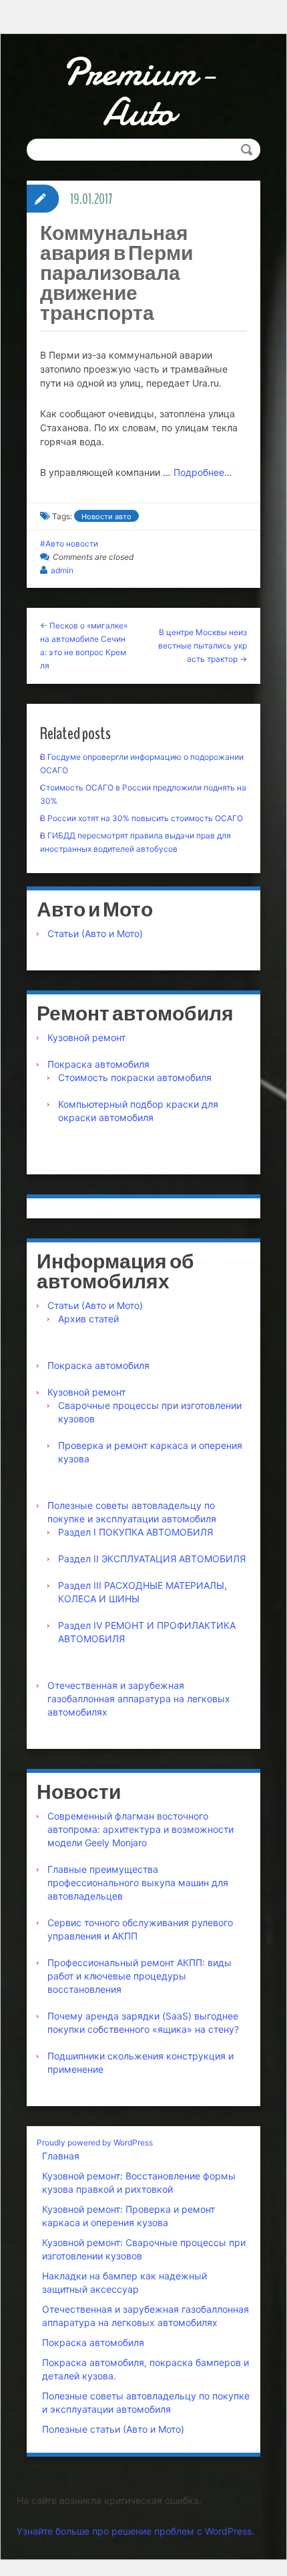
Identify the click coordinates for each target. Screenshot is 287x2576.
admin (62, 570)
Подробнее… (203, 472)
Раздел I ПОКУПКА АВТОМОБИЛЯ (135, 1532)
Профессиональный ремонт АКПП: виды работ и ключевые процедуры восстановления (139, 1976)
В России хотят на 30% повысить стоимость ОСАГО (141, 818)
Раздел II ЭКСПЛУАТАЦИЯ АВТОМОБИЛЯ (152, 1559)
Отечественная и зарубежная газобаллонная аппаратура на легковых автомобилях (139, 1699)
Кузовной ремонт (86, 1037)
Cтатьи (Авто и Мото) (95, 933)
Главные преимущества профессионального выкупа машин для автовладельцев (138, 1883)
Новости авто (106, 517)
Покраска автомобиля (98, 1064)
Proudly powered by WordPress (95, 2142)
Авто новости (72, 544)
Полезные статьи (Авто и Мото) (113, 2429)
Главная (61, 2156)
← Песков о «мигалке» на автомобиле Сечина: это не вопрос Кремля (84, 645)
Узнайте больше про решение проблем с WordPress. (135, 2531)
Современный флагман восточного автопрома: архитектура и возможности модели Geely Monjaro (140, 1829)
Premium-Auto (139, 92)
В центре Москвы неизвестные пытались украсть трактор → (203, 645)
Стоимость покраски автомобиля (135, 1077)
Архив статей (88, 1319)
